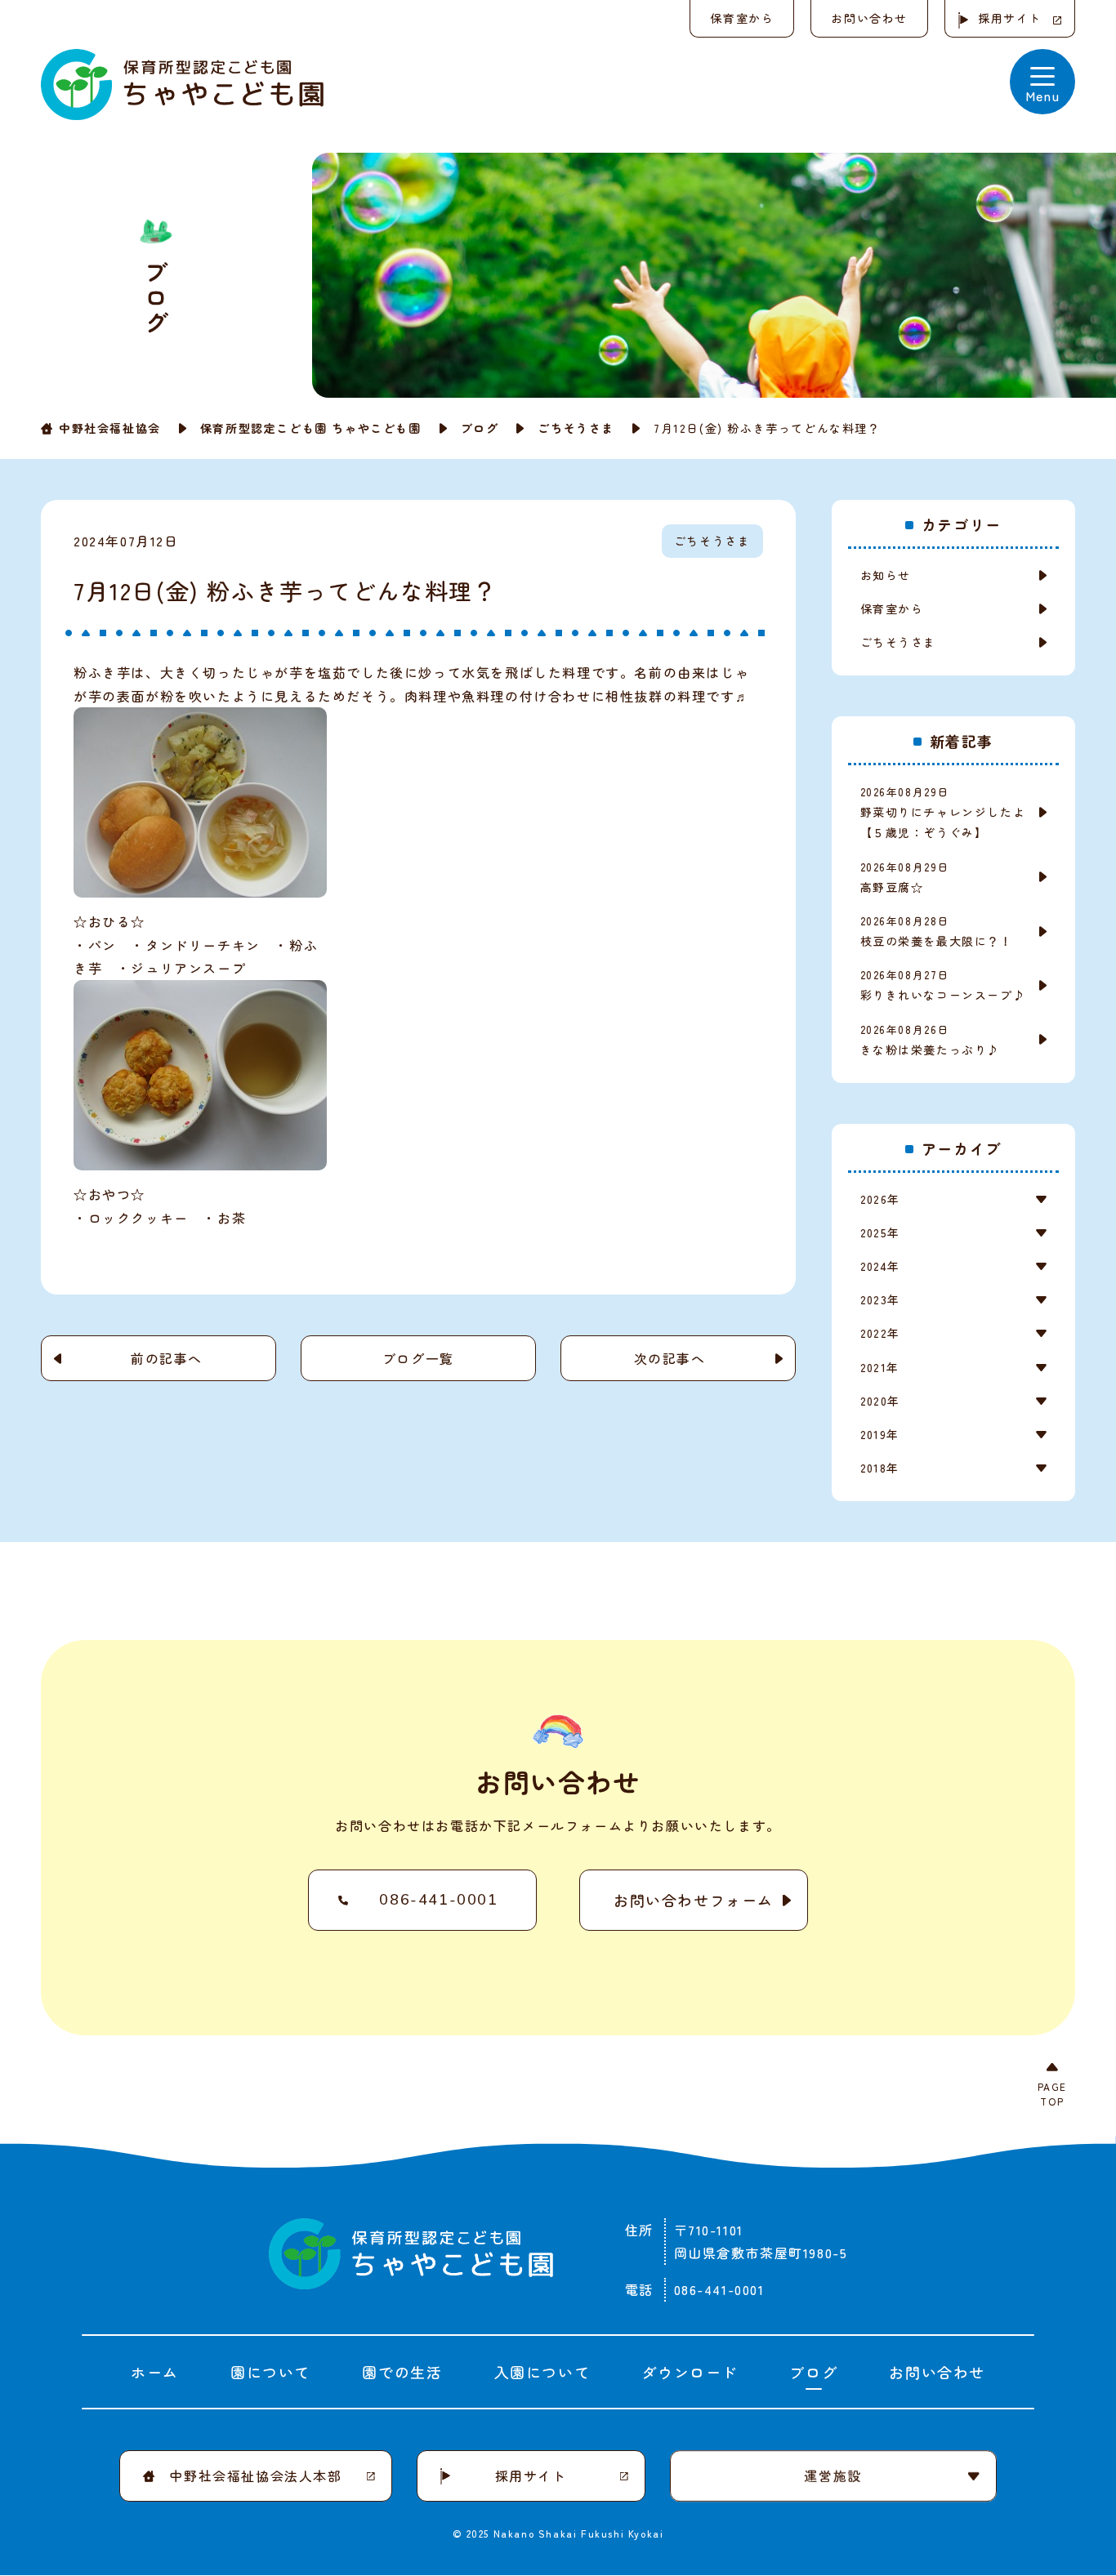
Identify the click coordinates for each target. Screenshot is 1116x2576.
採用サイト (1010, 18)
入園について (542, 2372)
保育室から (742, 18)
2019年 (880, 1434)
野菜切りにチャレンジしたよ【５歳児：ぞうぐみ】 (943, 812)
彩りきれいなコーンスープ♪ (943, 985)
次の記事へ (670, 1358)
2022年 (880, 1333)
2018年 (880, 1468)
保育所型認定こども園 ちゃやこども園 (311, 428)
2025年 (880, 1232)
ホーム (155, 2372)
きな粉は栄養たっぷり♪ (931, 1040)
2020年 (880, 1401)
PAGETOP (1052, 2094)
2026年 (880, 1199)
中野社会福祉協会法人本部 (255, 2476)
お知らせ (886, 575)
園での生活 (402, 2372)
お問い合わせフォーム (694, 1900)
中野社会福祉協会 (110, 428)
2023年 (880, 1299)
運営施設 (833, 2476)
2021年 (880, 1367)
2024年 (880, 1266)
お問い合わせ (869, 18)
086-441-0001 (438, 1900)
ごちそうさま (576, 428)
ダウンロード (690, 2372)
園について (270, 2372)
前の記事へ (167, 1358)
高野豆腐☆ (905, 877)
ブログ (480, 428)
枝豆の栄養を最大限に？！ (937, 931)
